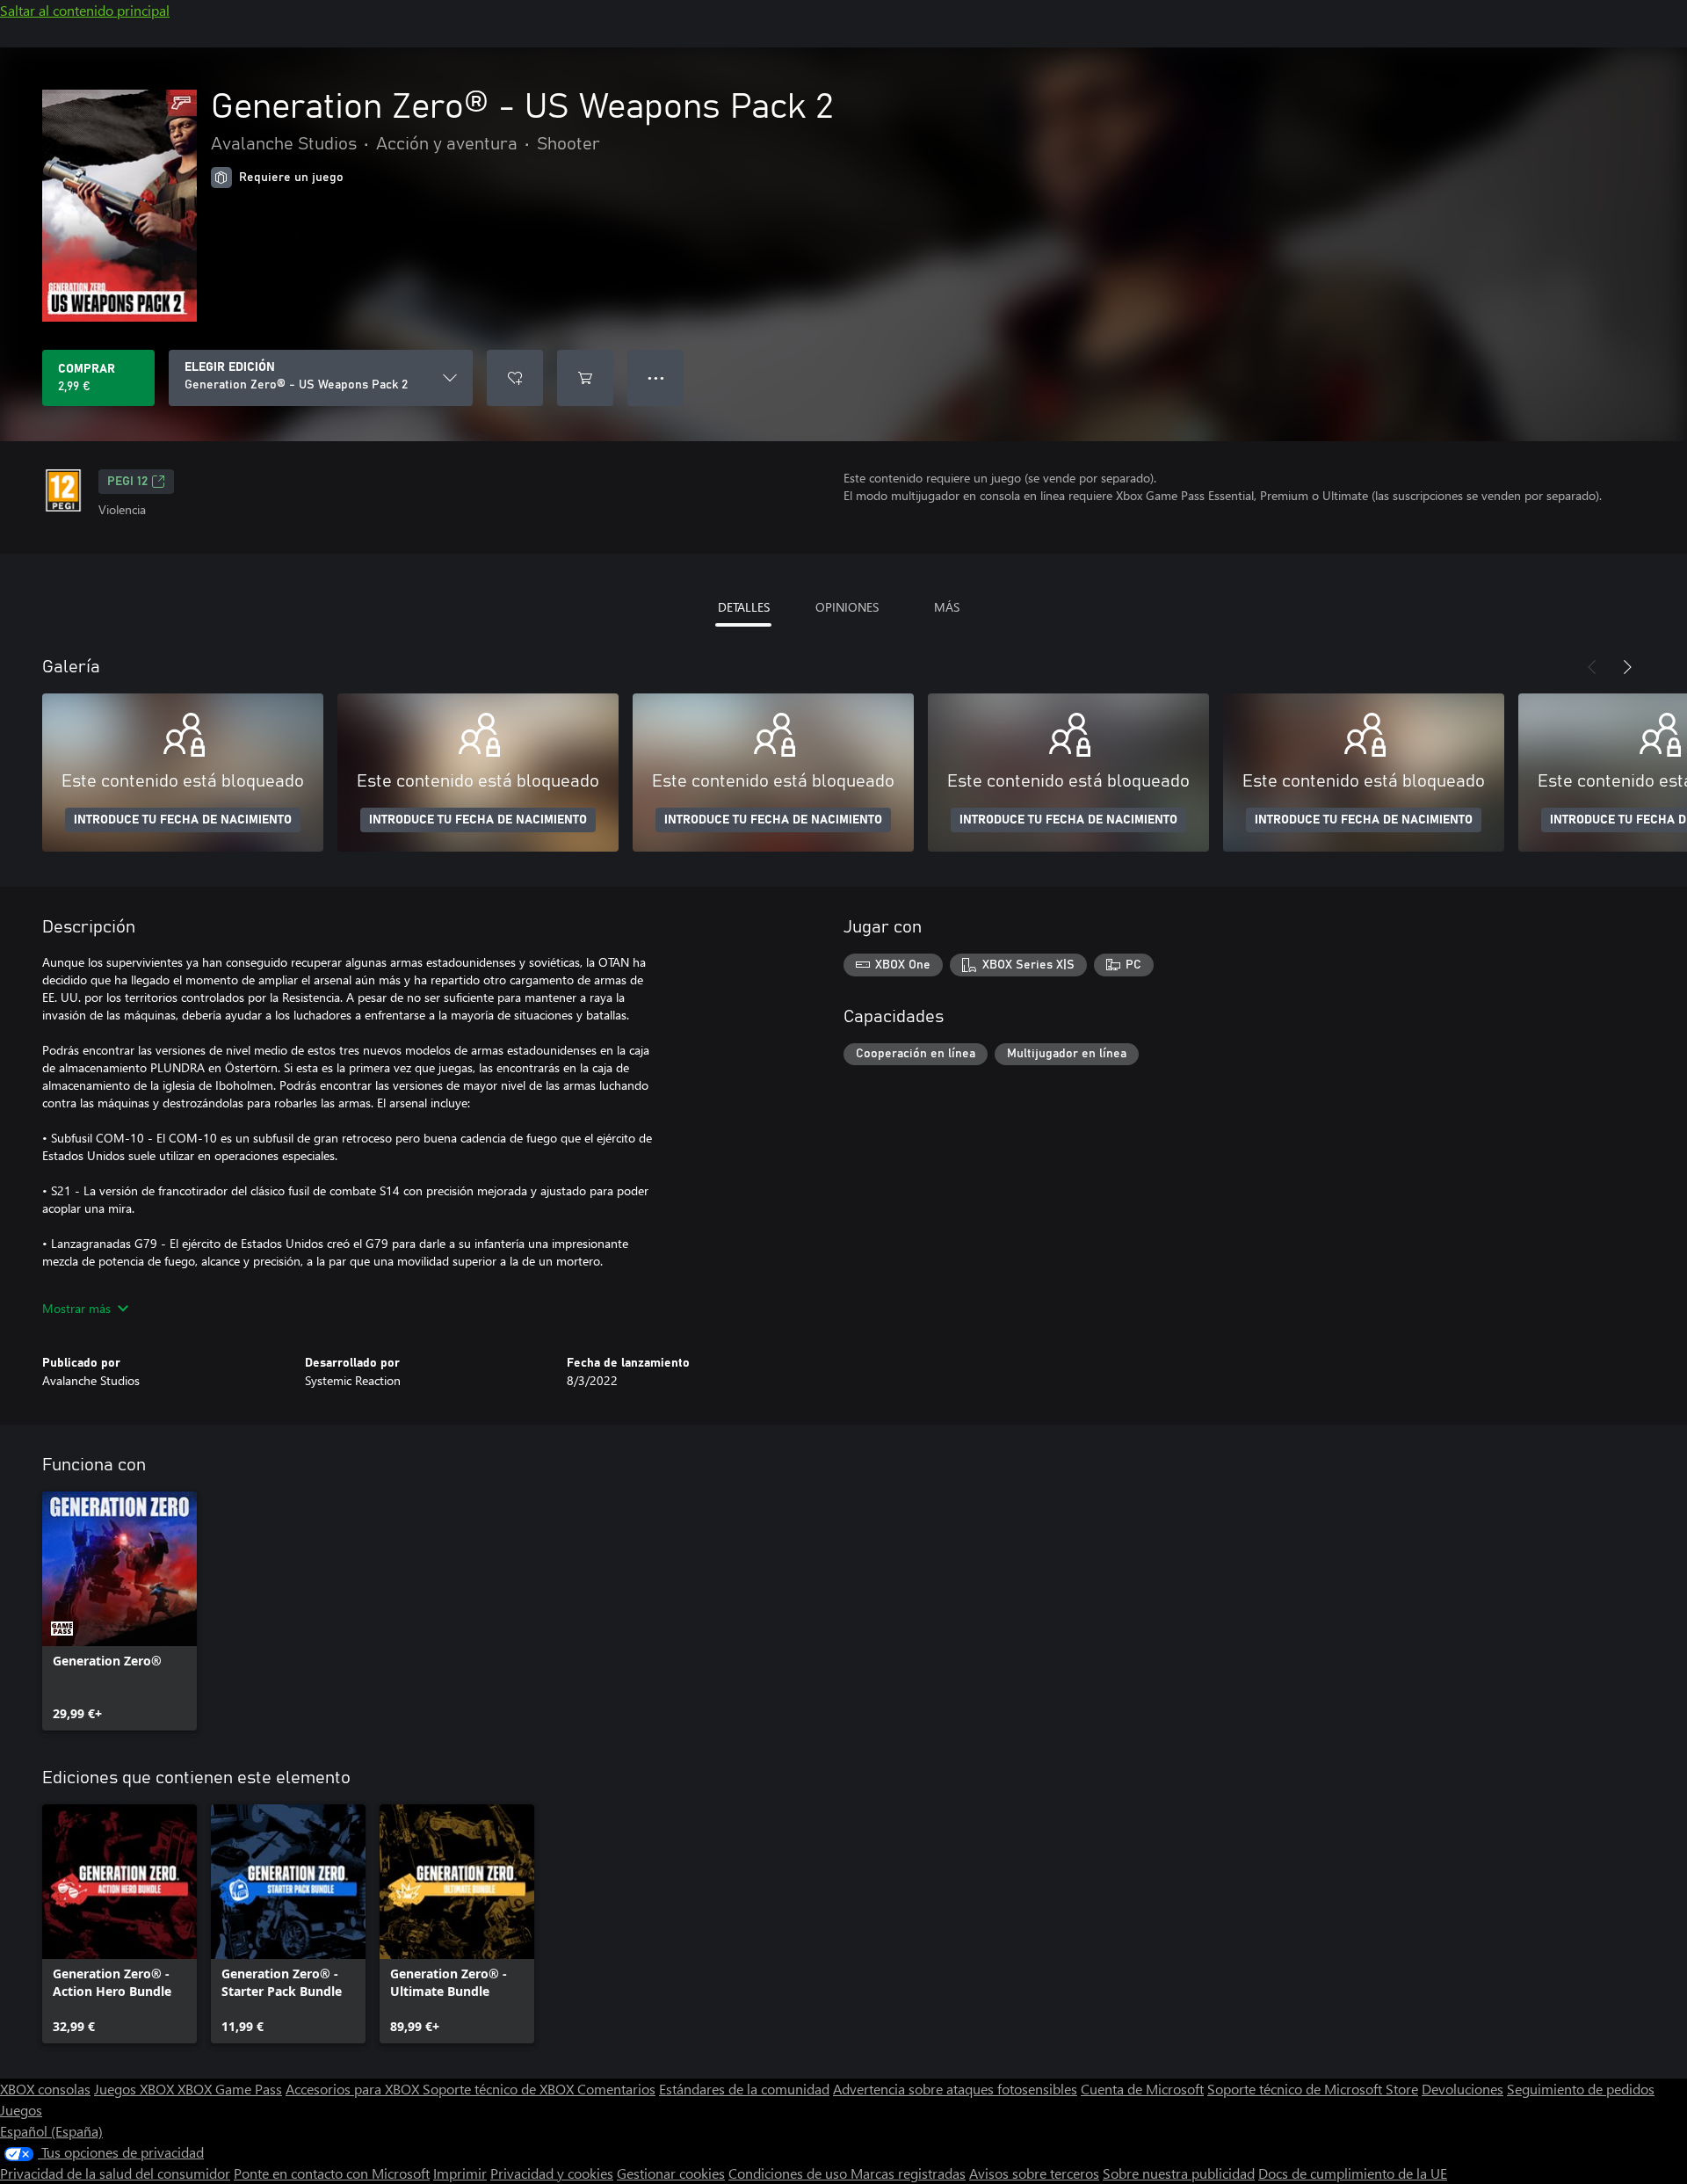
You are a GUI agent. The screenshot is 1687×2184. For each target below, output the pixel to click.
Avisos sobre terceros (1034, 2173)
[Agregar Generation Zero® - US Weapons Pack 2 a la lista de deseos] (515, 378)
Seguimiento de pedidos (1581, 2089)
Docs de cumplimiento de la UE (1353, 2173)
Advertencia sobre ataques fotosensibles (955, 2089)
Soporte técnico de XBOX (500, 2089)
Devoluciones (1463, 2089)
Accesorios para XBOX (354, 2089)
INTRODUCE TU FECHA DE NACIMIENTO (183, 820)
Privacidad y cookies (552, 2173)
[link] (119, 1611)
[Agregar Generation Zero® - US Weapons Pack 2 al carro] (585, 378)
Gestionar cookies (671, 2173)
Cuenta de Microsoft (1142, 2089)
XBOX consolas (45, 2089)
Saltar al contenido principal (85, 10)
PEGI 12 (127, 482)
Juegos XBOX (136, 2089)
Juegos (21, 2110)
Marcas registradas (908, 2173)
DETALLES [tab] (744, 607)
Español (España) (51, 2131)
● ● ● (656, 377)
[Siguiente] (1627, 667)
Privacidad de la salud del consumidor (115, 2173)
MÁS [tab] (947, 607)
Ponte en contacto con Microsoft (332, 2173)
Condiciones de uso (789, 2173)
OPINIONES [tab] (847, 607)
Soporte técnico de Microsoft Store (1313, 2089)
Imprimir (460, 2173)
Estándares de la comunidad (744, 2089)
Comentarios (616, 2089)
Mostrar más (76, 1308)
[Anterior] (1592, 667)
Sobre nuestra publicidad (1179, 2173)
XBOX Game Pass (230, 2089)
